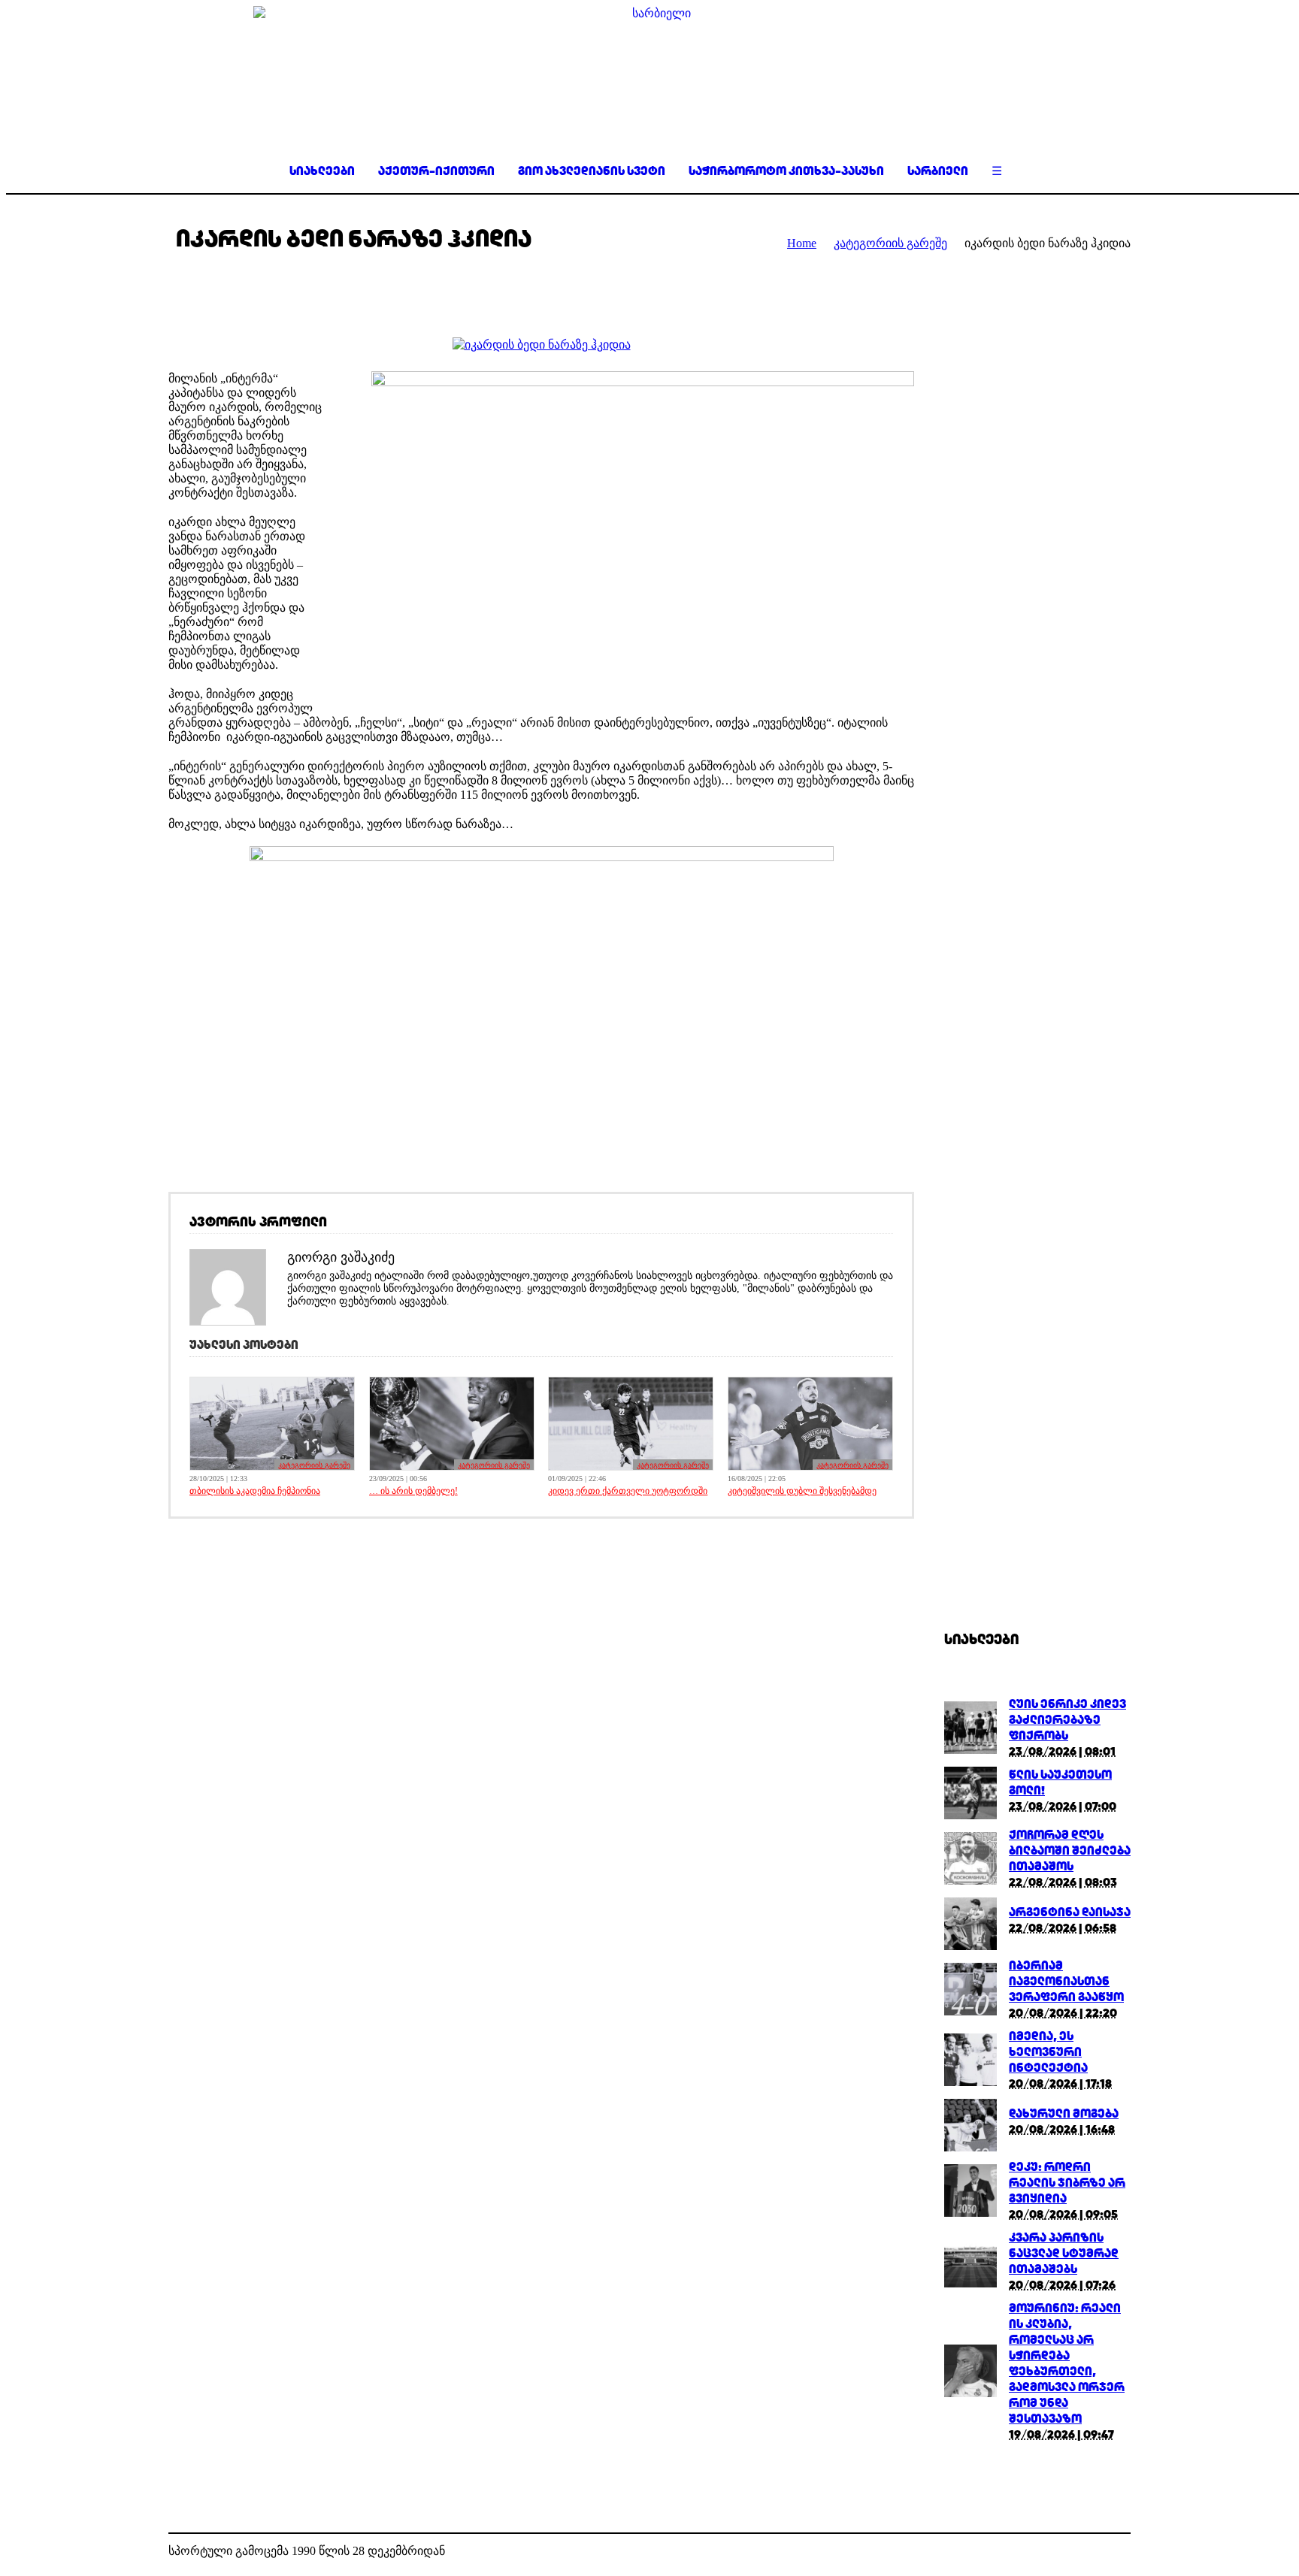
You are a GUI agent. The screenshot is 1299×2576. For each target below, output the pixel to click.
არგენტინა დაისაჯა (1070, 1912)
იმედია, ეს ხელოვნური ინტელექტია (1048, 2052)
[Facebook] (1096, 2552)
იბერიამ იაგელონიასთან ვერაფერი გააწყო (1066, 1981)
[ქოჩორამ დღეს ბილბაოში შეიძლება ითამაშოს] (970, 1881)
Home (802, 243)
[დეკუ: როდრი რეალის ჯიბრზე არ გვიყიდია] (970, 2213)
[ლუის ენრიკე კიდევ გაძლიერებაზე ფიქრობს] (970, 1750)
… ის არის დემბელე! (413, 1491)
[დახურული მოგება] (970, 2147)
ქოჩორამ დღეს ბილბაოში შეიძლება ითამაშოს (1070, 1850)
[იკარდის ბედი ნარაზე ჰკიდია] (542, 345)
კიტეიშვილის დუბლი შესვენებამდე (802, 1491)
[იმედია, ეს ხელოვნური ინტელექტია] (970, 2082)
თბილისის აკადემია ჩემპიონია (255, 1491)
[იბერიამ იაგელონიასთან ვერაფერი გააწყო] (970, 2011)
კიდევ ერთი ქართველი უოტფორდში (628, 1491)
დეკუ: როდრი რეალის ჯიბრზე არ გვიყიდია (1067, 2183)
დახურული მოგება (1064, 2113)
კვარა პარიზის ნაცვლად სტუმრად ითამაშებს (1064, 2253)
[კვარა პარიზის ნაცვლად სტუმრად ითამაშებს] (970, 2283)
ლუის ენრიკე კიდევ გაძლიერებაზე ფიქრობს (1067, 1720)
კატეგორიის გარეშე (890, 243)
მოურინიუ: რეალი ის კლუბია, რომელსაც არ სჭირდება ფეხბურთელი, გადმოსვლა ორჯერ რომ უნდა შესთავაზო (1067, 2363)
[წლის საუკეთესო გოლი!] (970, 1815)
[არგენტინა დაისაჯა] (970, 1946)
